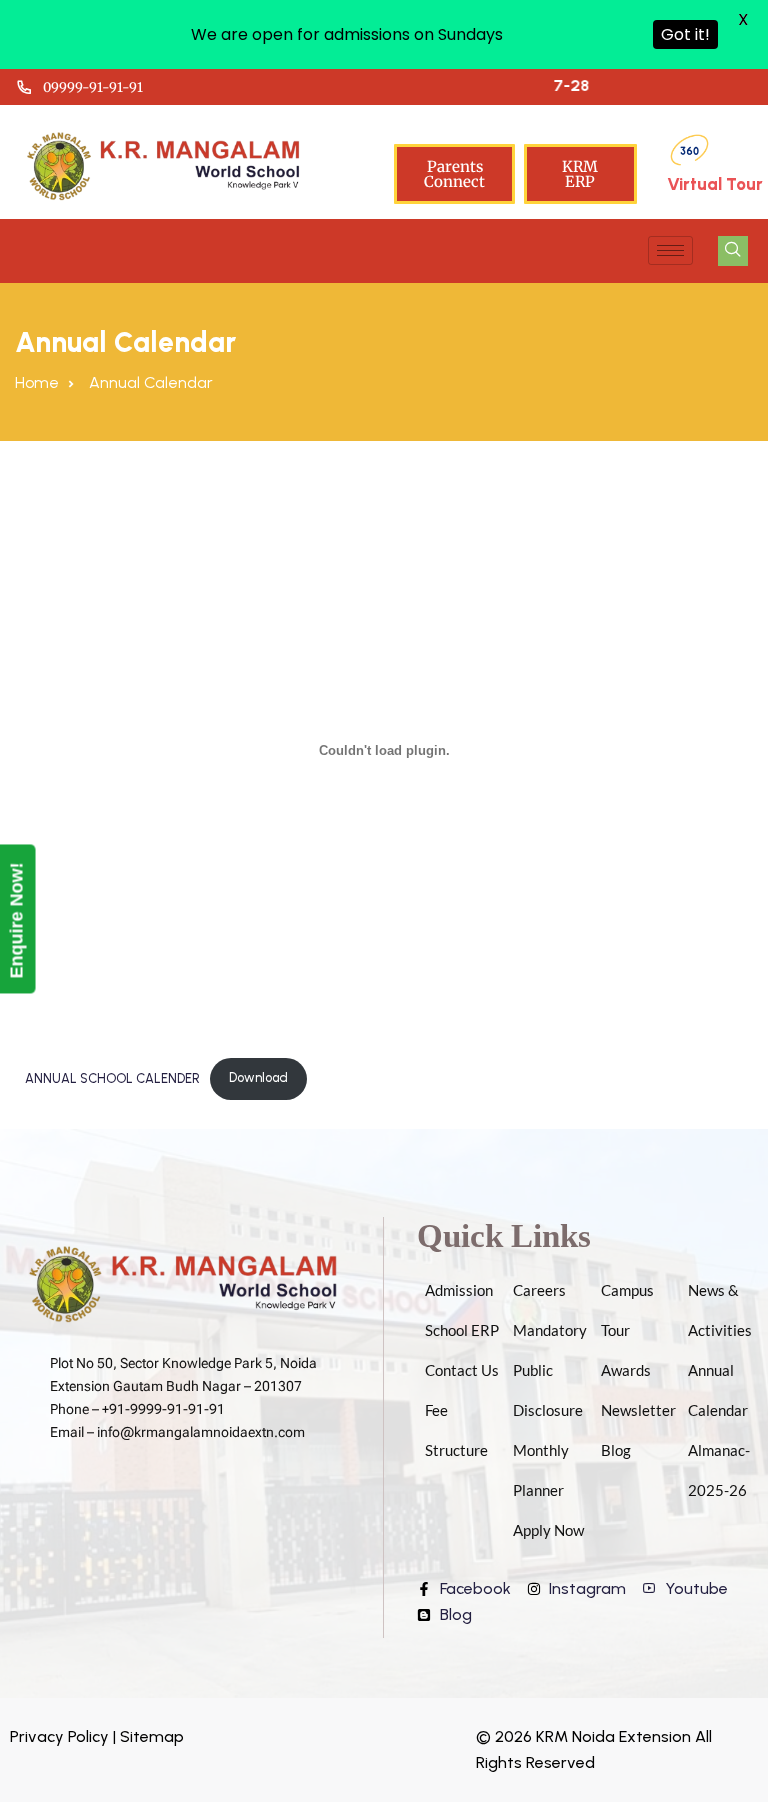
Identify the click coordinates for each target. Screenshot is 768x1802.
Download (258, 1077)
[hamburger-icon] (670, 250)
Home (37, 382)
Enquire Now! (17, 920)
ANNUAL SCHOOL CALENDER (112, 1077)
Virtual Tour (715, 184)
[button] (733, 251)
